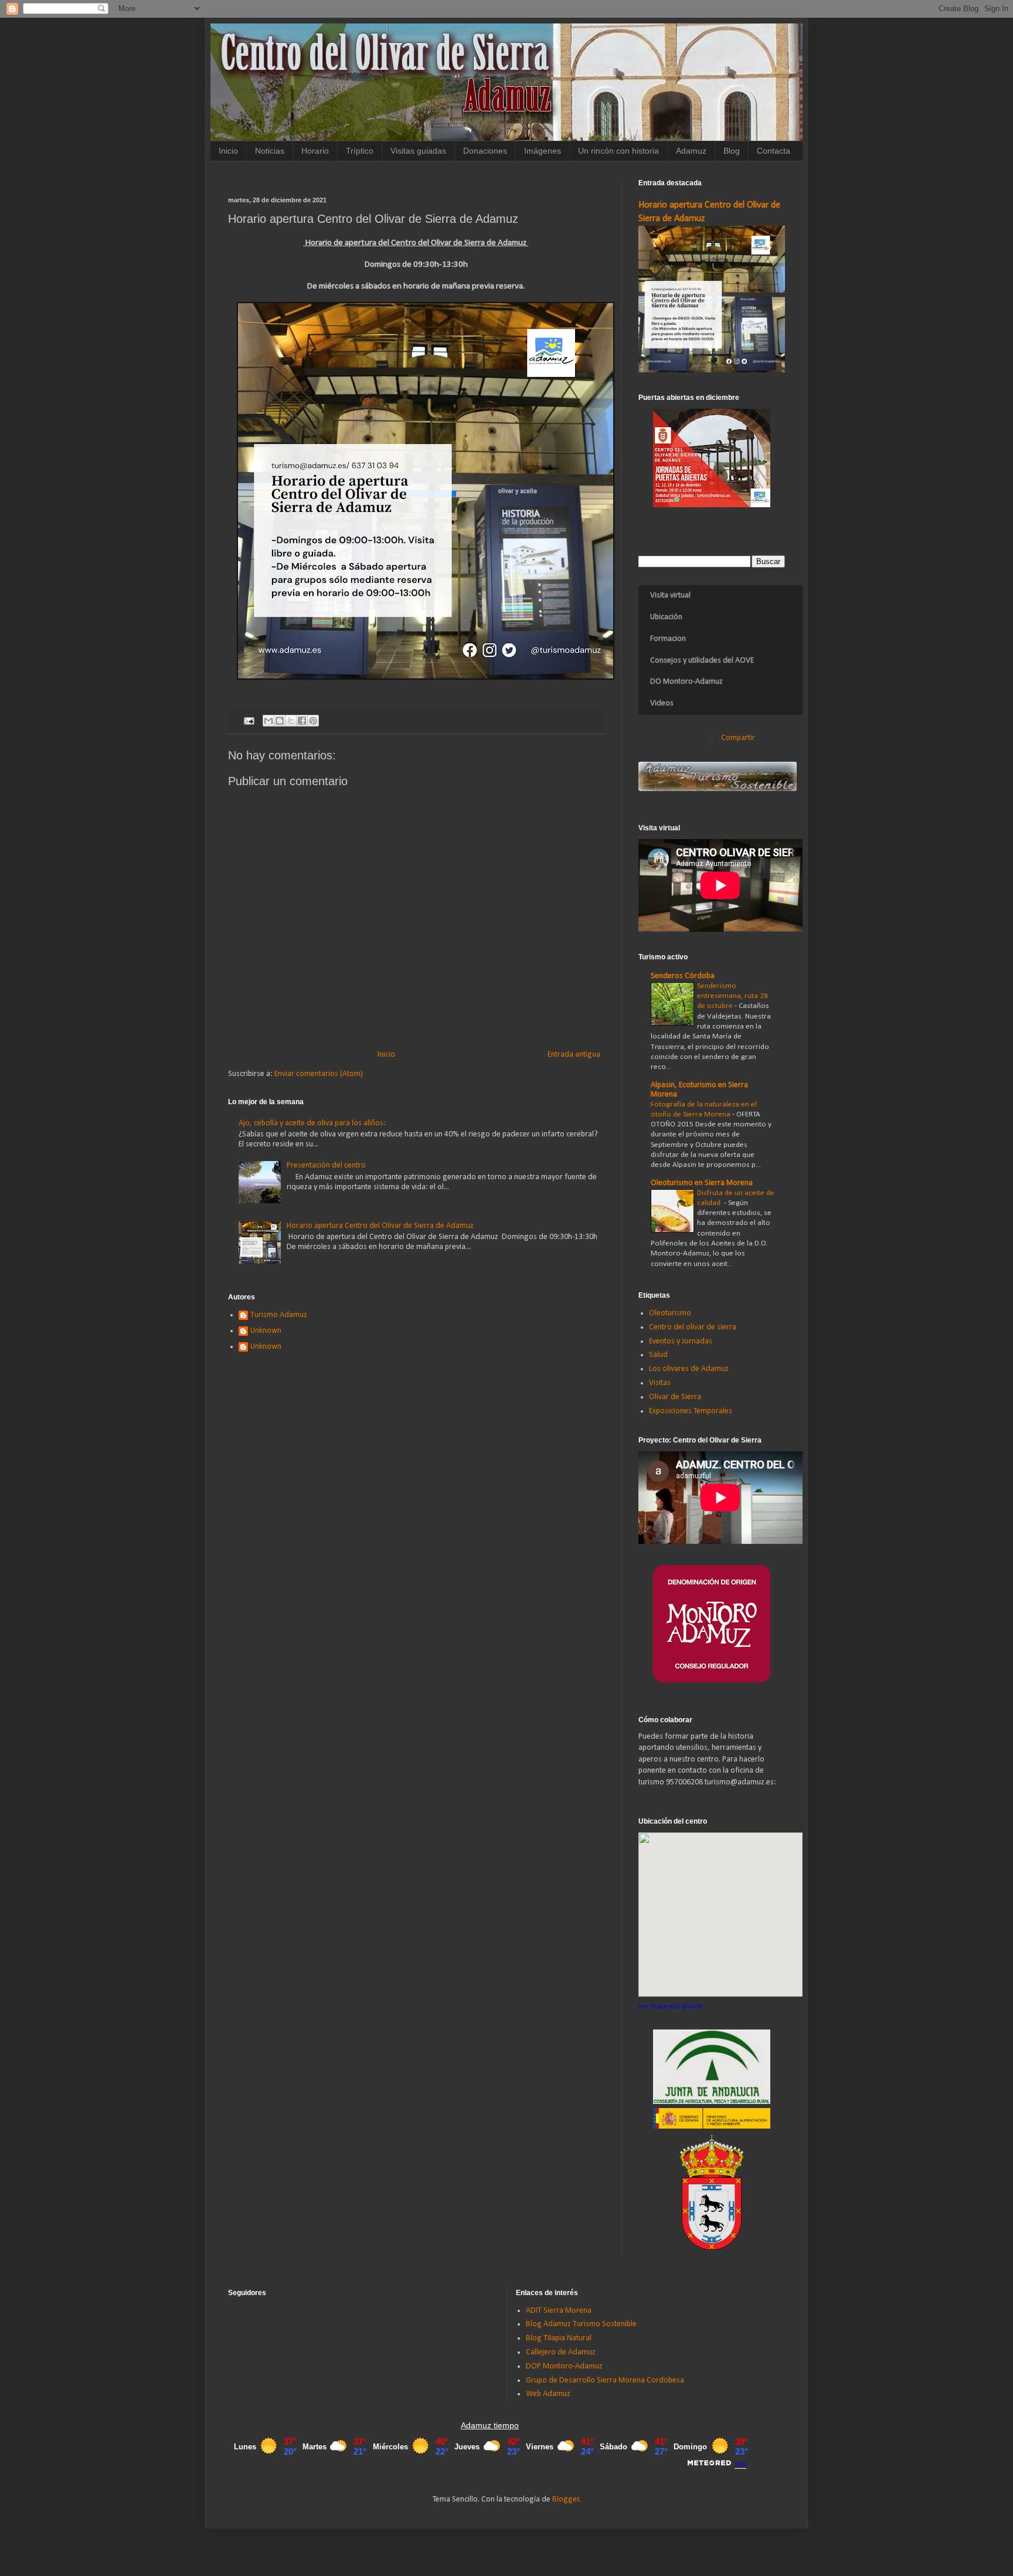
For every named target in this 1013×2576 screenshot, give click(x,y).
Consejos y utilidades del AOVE (702, 661)
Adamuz (691, 151)
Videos (662, 703)
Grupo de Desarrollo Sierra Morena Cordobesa (605, 2380)
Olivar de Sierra (675, 1397)
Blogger (566, 2499)
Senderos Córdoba (683, 976)
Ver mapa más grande (671, 2007)
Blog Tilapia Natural (559, 2338)
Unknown (266, 1331)
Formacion (668, 639)
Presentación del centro (326, 1165)
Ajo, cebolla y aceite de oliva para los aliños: (312, 1123)
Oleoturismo (670, 1313)
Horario (315, 151)
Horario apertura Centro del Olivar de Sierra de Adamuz (380, 1226)
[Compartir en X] (291, 721)
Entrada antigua (574, 1055)
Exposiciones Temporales (691, 1411)
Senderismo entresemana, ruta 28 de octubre (732, 996)
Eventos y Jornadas (681, 1341)
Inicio (228, 151)
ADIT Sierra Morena (559, 2311)
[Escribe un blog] (280, 721)
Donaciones (485, 151)
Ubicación (666, 617)
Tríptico (360, 151)
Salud (658, 1355)
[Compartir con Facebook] (302, 721)
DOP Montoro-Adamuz (564, 2366)
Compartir (738, 738)
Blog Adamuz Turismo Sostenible (581, 2324)
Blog (732, 151)
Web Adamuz (548, 2394)
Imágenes (543, 151)
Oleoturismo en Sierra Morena (702, 1183)
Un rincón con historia (618, 151)
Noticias (270, 151)
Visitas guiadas (418, 151)
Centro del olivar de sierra (693, 1327)
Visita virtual (670, 595)
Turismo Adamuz (279, 1315)
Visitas (660, 1383)
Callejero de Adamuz (561, 2352)
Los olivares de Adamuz (689, 1369)
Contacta (774, 151)
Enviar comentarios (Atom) (319, 1074)
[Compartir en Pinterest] (313, 721)
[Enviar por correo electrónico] (268, 721)
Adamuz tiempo (490, 2425)
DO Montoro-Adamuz (686, 682)
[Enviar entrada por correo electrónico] (248, 721)
